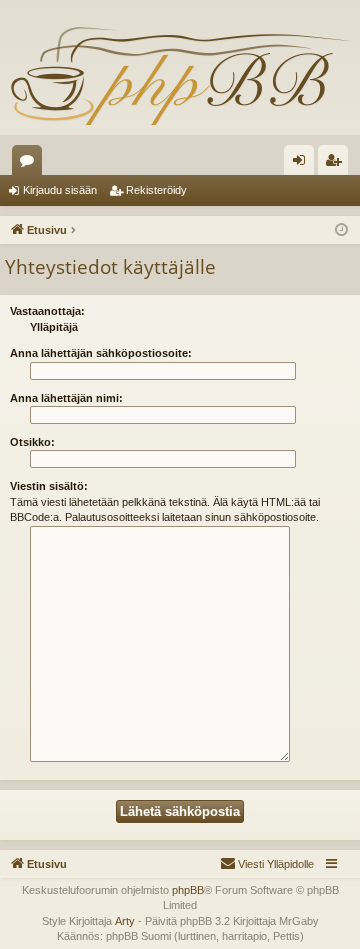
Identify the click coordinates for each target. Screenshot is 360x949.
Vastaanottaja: (47, 311)
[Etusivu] (180, 75)
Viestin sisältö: (49, 486)
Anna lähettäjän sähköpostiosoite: (101, 353)
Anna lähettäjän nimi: (66, 398)
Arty (125, 921)
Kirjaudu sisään (60, 190)
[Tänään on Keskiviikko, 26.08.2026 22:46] (341, 230)
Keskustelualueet (31, 164)
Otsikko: (32, 442)
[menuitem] (267, 864)
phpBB (188, 890)
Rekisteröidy (156, 190)
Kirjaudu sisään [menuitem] (303, 164)
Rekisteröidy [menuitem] (337, 164)
